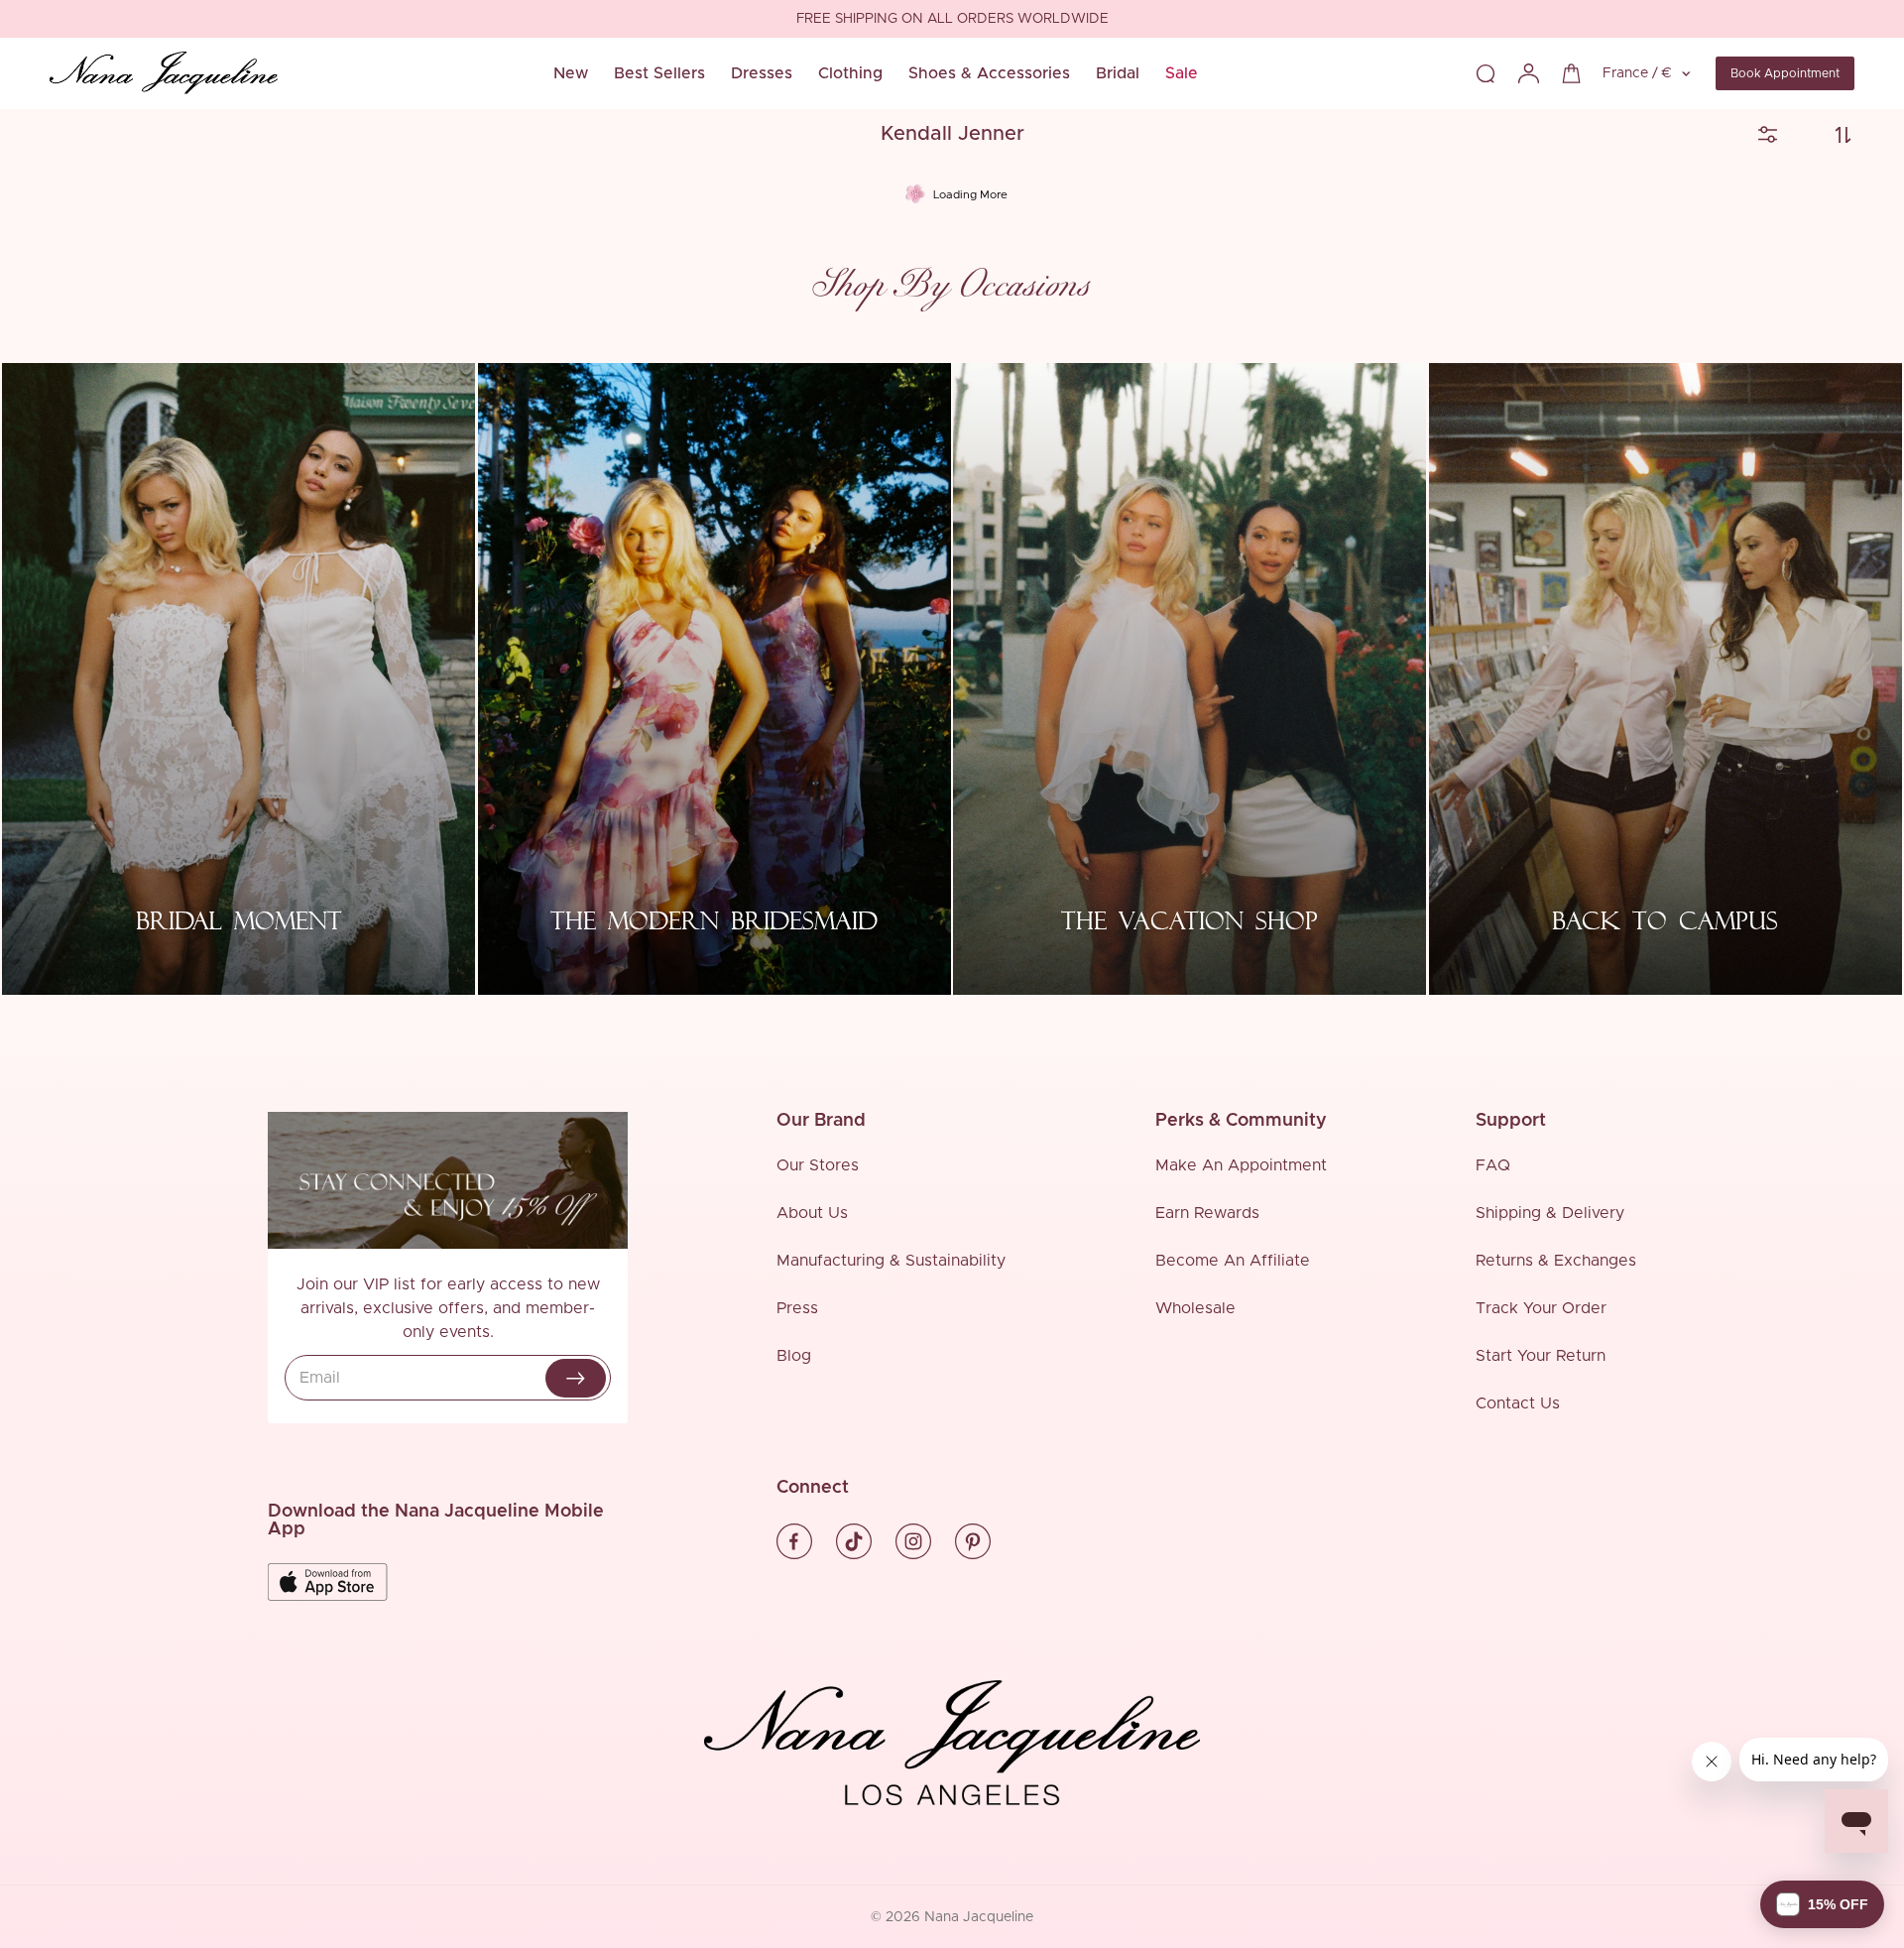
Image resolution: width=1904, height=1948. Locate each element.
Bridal (1118, 73)
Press (797, 1308)
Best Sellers (659, 73)
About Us (812, 1213)
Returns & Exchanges (1556, 1261)
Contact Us (1518, 1403)
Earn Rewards (1207, 1213)
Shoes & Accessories (989, 73)
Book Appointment (1785, 73)
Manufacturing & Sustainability (891, 1261)
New (571, 73)
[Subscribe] (576, 1378)
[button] (1822, 1904)
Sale (1182, 73)
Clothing (850, 73)
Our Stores (818, 1165)
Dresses (762, 73)
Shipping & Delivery (1550, 1213)
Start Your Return (1541, 1356)
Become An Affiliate (1233, 1261)
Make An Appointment (1241, 1165)
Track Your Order (1541, 1308)
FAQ (1493, 1165)
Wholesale (1195, 1308)
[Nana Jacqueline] (164, 73)
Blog (794, 1356)
